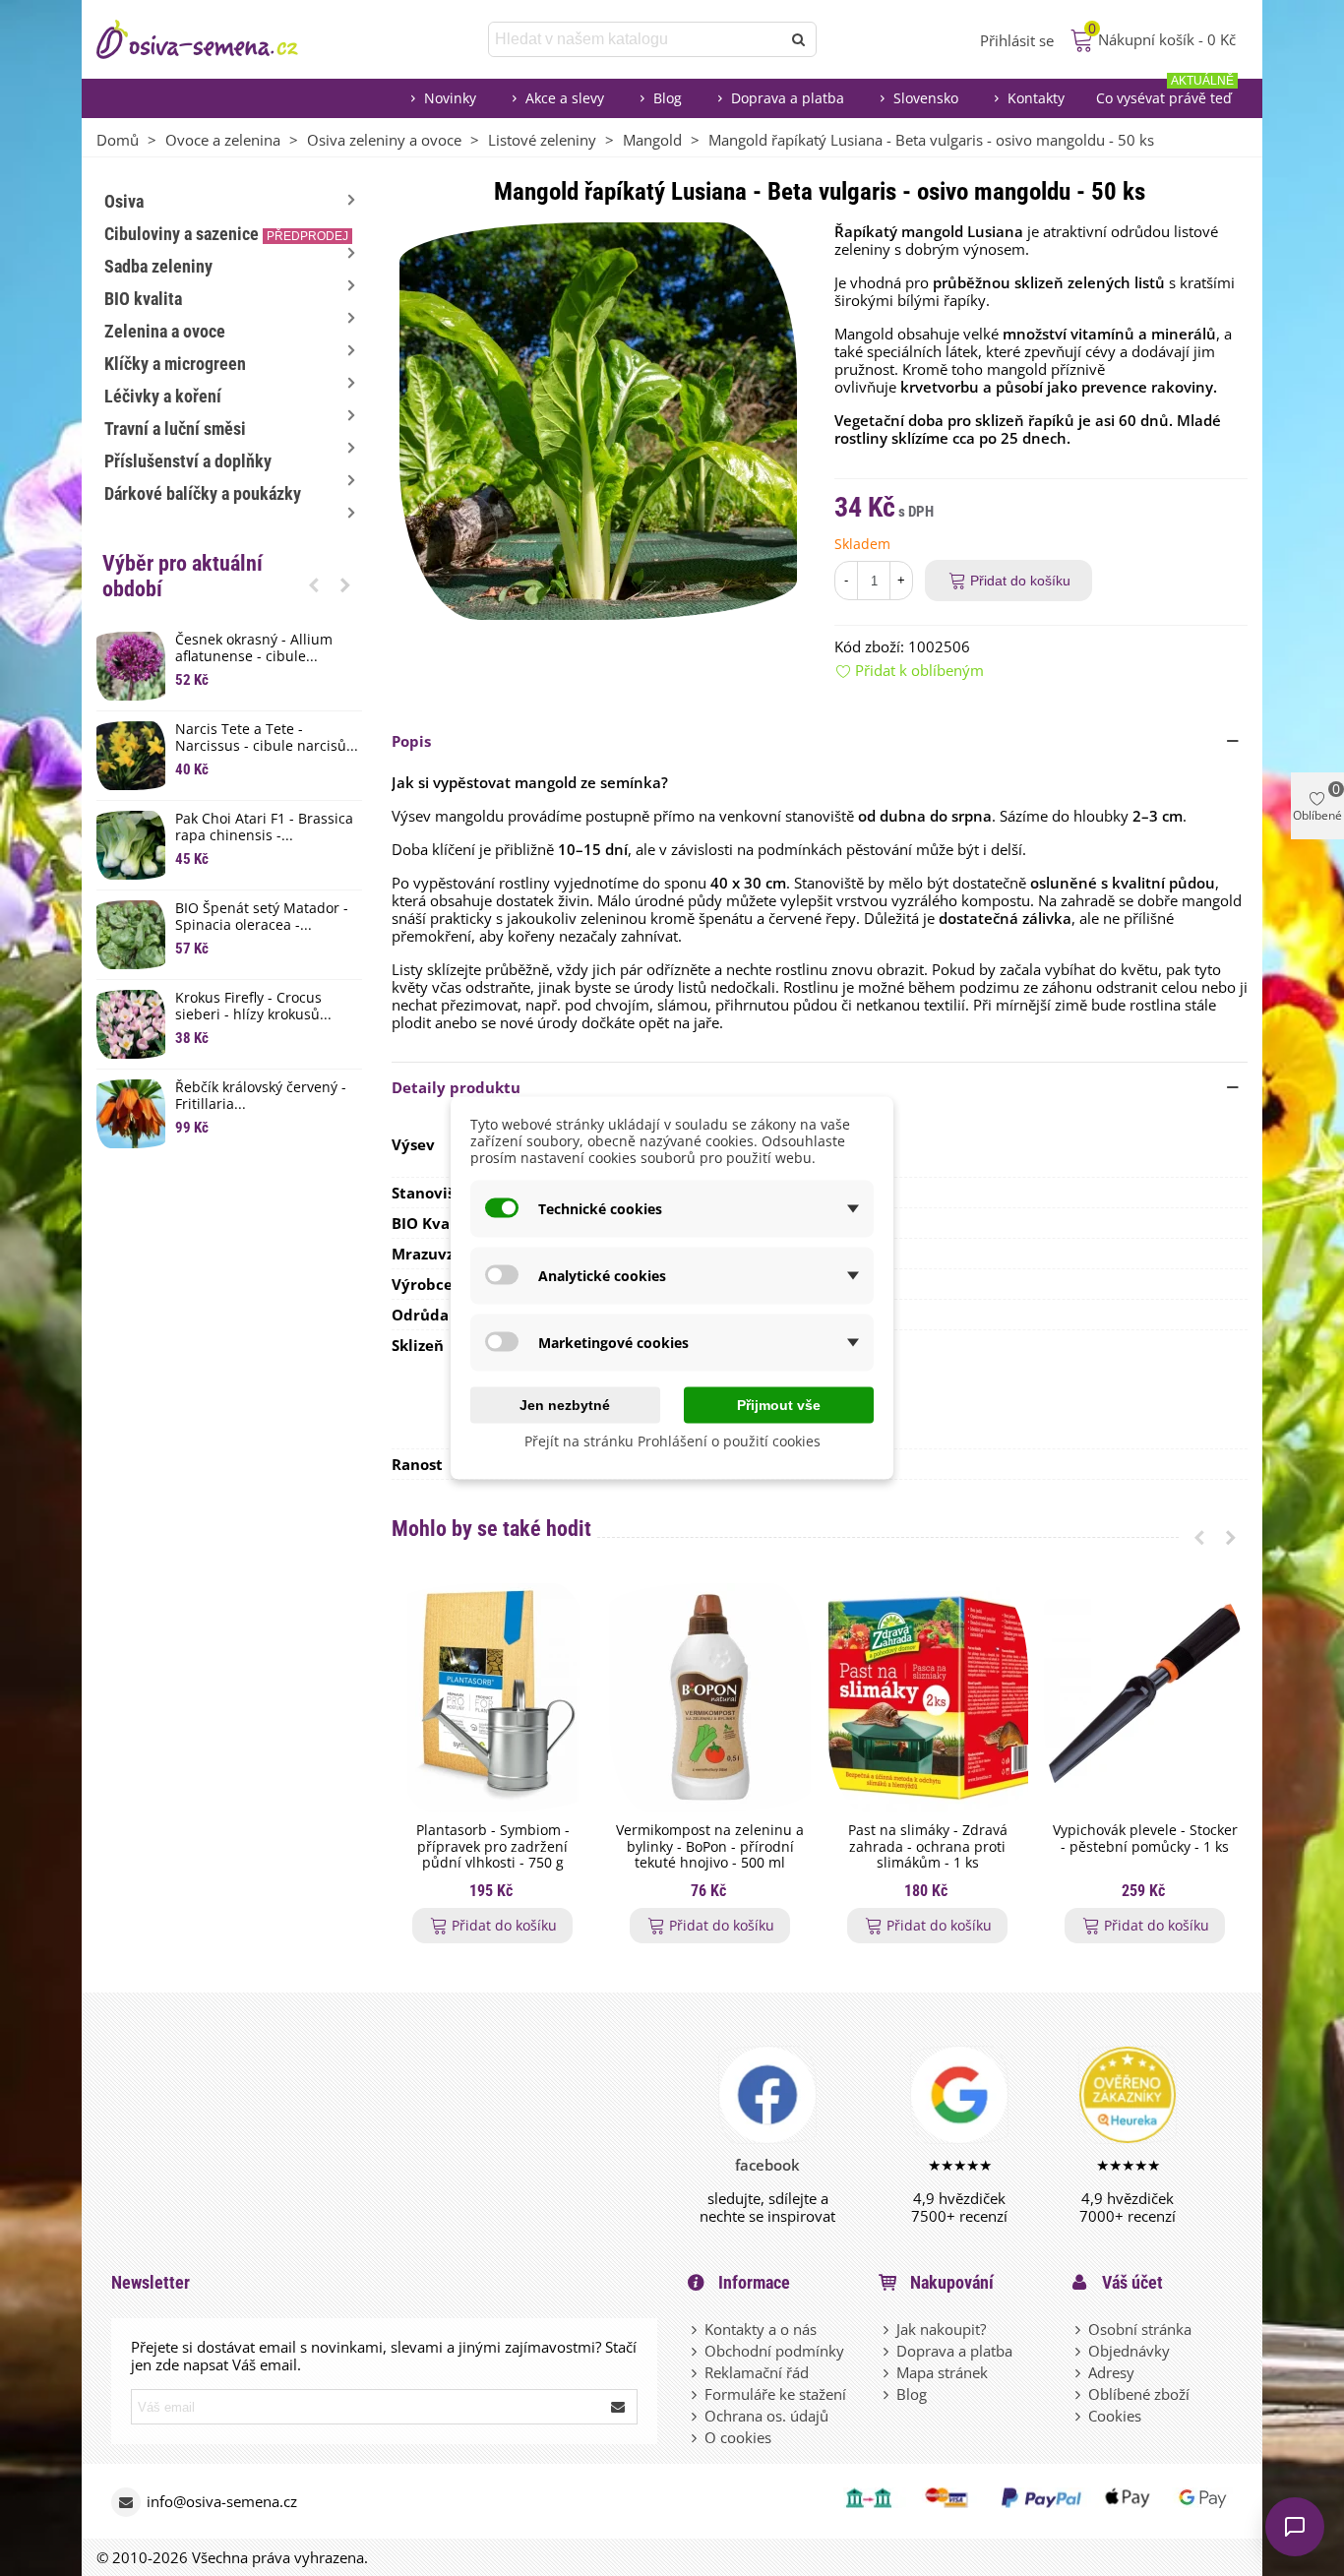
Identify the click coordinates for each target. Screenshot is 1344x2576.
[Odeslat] (799, 39)
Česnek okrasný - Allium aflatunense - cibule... (254, 648)
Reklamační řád (757, 2372)
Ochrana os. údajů (766, 2416)
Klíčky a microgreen (175, 364)
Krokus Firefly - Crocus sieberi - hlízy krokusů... (253, 1007)
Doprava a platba (788, 98)
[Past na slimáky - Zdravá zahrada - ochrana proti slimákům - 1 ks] (927, 1698)
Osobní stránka (1140, 2329)
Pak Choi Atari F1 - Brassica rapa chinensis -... (264, 828)
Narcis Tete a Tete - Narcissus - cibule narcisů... (267, 738)
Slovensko (926, 98)
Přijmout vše (779, 1405)
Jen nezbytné (565, 1405)
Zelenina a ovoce (165, 331)
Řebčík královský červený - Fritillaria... (261, 1096)
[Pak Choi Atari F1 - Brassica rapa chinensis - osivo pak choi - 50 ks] (131, 845)
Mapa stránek (942, 2372)
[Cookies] (1079, 2416)
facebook (767, 2165)
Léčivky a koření (163, 396)
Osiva (124, 201)
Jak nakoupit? (941, 2329)
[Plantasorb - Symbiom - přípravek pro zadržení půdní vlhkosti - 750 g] (492, 1698)
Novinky (450, 98)
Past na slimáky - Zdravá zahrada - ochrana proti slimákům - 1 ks (928, 1847)
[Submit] (619, 2407)
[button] (314, 584)
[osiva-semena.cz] (214, 39)
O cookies (738, 2437)
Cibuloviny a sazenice (226, 234)
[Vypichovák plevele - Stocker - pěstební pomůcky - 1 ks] (1145, 1698)
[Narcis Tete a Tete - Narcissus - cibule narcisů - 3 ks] (131, 756)
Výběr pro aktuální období (183, 576)
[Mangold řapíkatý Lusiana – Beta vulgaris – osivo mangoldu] (598, 419)
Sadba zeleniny (158, 266)
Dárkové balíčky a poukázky (203, 493)
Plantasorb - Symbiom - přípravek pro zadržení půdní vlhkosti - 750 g (493, 1847)
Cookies (1115, 2416)
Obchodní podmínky (774, 2351)
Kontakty (1036, 98)
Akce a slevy (565, 98)
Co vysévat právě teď (1165, 93)
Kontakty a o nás (761, 2329)
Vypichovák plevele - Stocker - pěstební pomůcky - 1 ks (1145, 1839)
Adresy (1111, 2372)
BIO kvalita (143, 299)
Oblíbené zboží (1139, 2394)
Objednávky (1129, 2351)
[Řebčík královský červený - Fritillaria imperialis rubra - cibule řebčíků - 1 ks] (131, 1114)
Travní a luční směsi (175, 429)
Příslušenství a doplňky (188, 461)
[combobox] (636, 39)
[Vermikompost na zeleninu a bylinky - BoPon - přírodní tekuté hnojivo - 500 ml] (710, 1698)
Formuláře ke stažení (775, 2394)
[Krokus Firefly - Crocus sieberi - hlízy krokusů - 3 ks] (131, 1024)
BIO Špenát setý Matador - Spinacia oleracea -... (262, 917)
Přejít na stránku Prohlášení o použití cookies (672, 1441)
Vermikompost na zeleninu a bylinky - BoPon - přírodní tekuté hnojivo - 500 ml (710, 1847)
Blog (668, 98)
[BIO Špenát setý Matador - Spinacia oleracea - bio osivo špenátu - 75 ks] (131, 935)
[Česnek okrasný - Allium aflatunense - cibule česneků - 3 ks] (131, 666)
